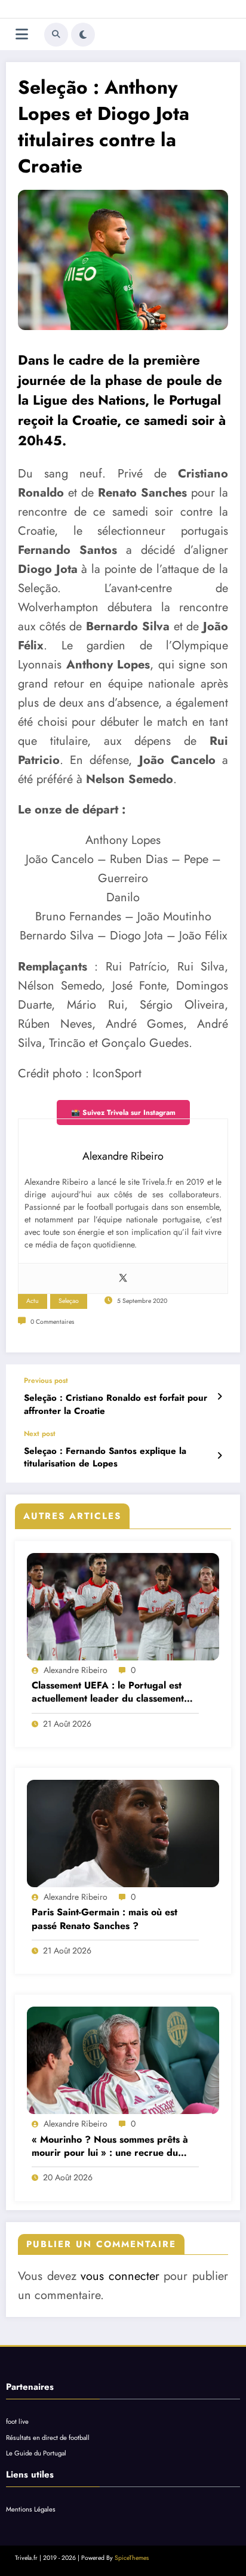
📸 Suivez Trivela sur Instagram (123, 1113)
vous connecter (120, 2276)
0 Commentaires (52, 1322)
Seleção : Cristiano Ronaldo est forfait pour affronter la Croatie (116, 1404)
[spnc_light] (83, 35)
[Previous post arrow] (219, 1397)
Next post (40, 1434)
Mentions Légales (31, 2509)
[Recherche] (56, 35)
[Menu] (22, 34)
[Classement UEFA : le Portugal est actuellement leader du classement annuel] (123, 1607)
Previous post (46, 1381)
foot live (17, 2421)
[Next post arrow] (219, 1456)
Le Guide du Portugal (36, 2453)
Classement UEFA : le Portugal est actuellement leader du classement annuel (108, 1692)
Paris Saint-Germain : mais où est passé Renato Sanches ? (104, 1919)
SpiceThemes (132, 2558)
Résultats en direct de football (48, 2438)
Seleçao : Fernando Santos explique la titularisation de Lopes (105, 1458)
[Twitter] (123, 1278)
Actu (33, 1301)
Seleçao (69, 1301)
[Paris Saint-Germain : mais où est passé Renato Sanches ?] (123, 1834)
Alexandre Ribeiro (76, 1670)
